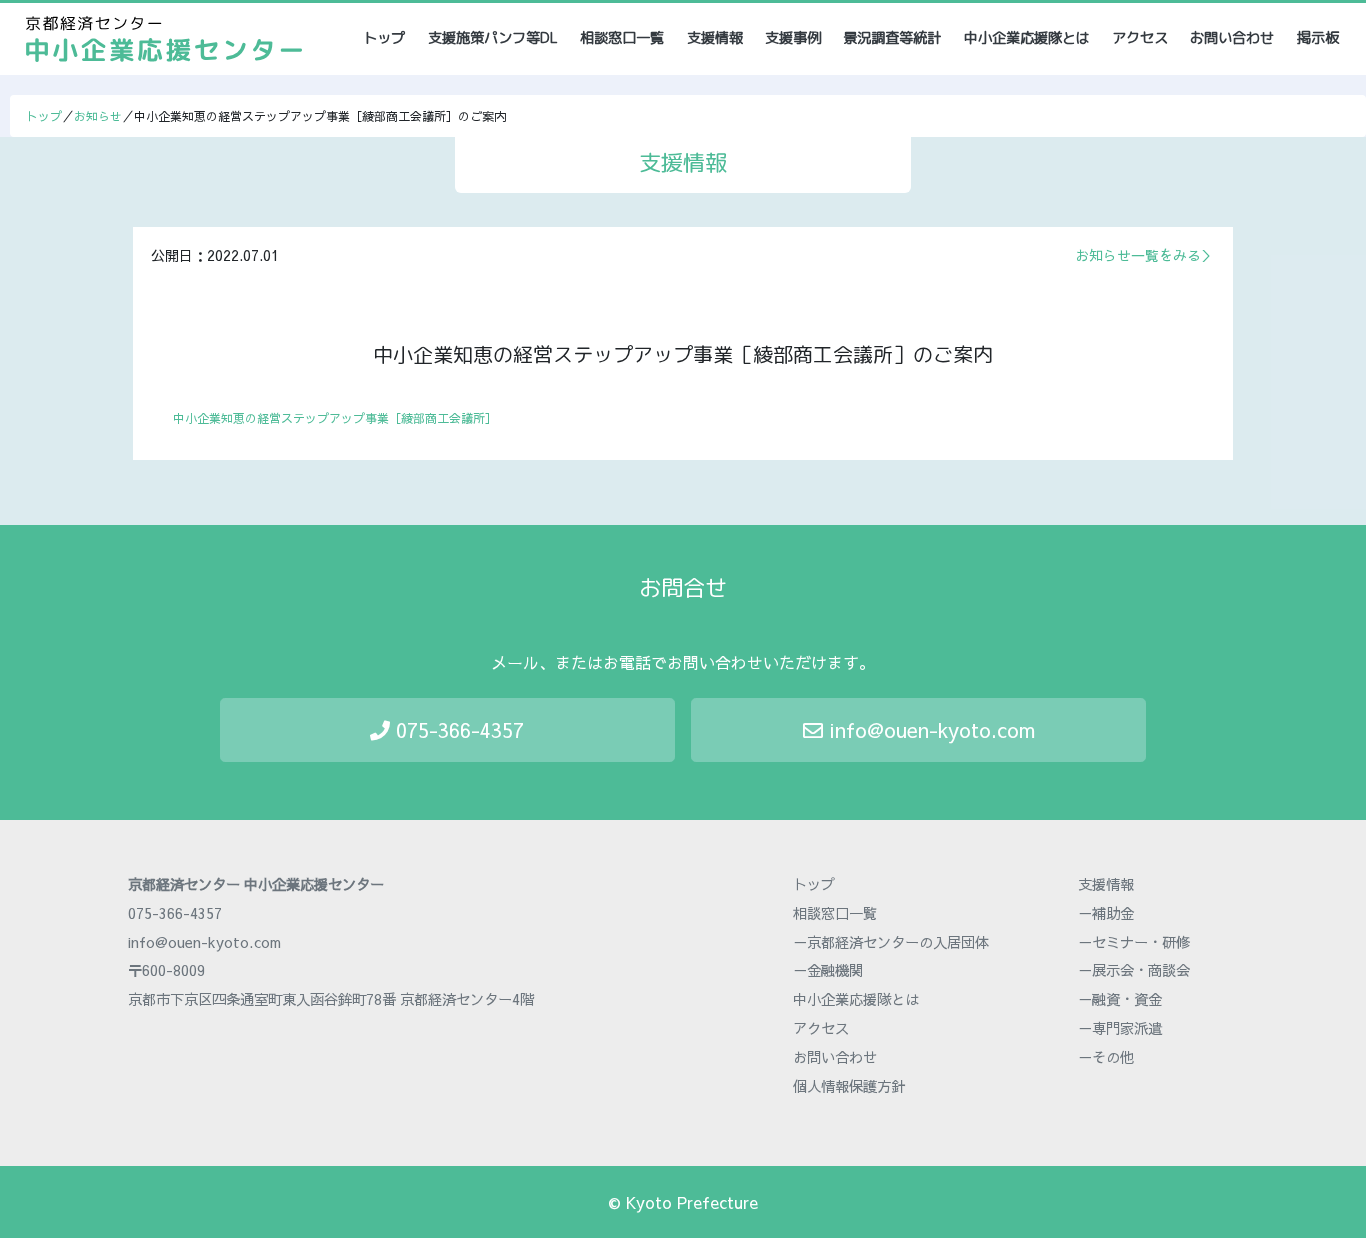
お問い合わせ (1232, 38)
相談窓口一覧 (622, 38)
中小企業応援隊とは (1027, 38)
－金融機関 (828, 970)
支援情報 (715, 38)
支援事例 (793, 38)
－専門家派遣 (1120, 1028)
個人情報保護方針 (849, 1086)
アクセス (1140, 38)
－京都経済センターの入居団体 (891, 942)
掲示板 (1318, 38)
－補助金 (1106, 913)
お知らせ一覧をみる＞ (1145, 255)
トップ (385, 37)
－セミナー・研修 (1134, 942)
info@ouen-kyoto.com (929, 729)
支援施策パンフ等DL (493, 38)
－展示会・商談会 (1134, 970)
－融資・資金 (1120, 999)
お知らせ (98, 116)
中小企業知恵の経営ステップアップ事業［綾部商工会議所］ (335, 418)
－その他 (1106, 1057)
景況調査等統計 (892, 38)
